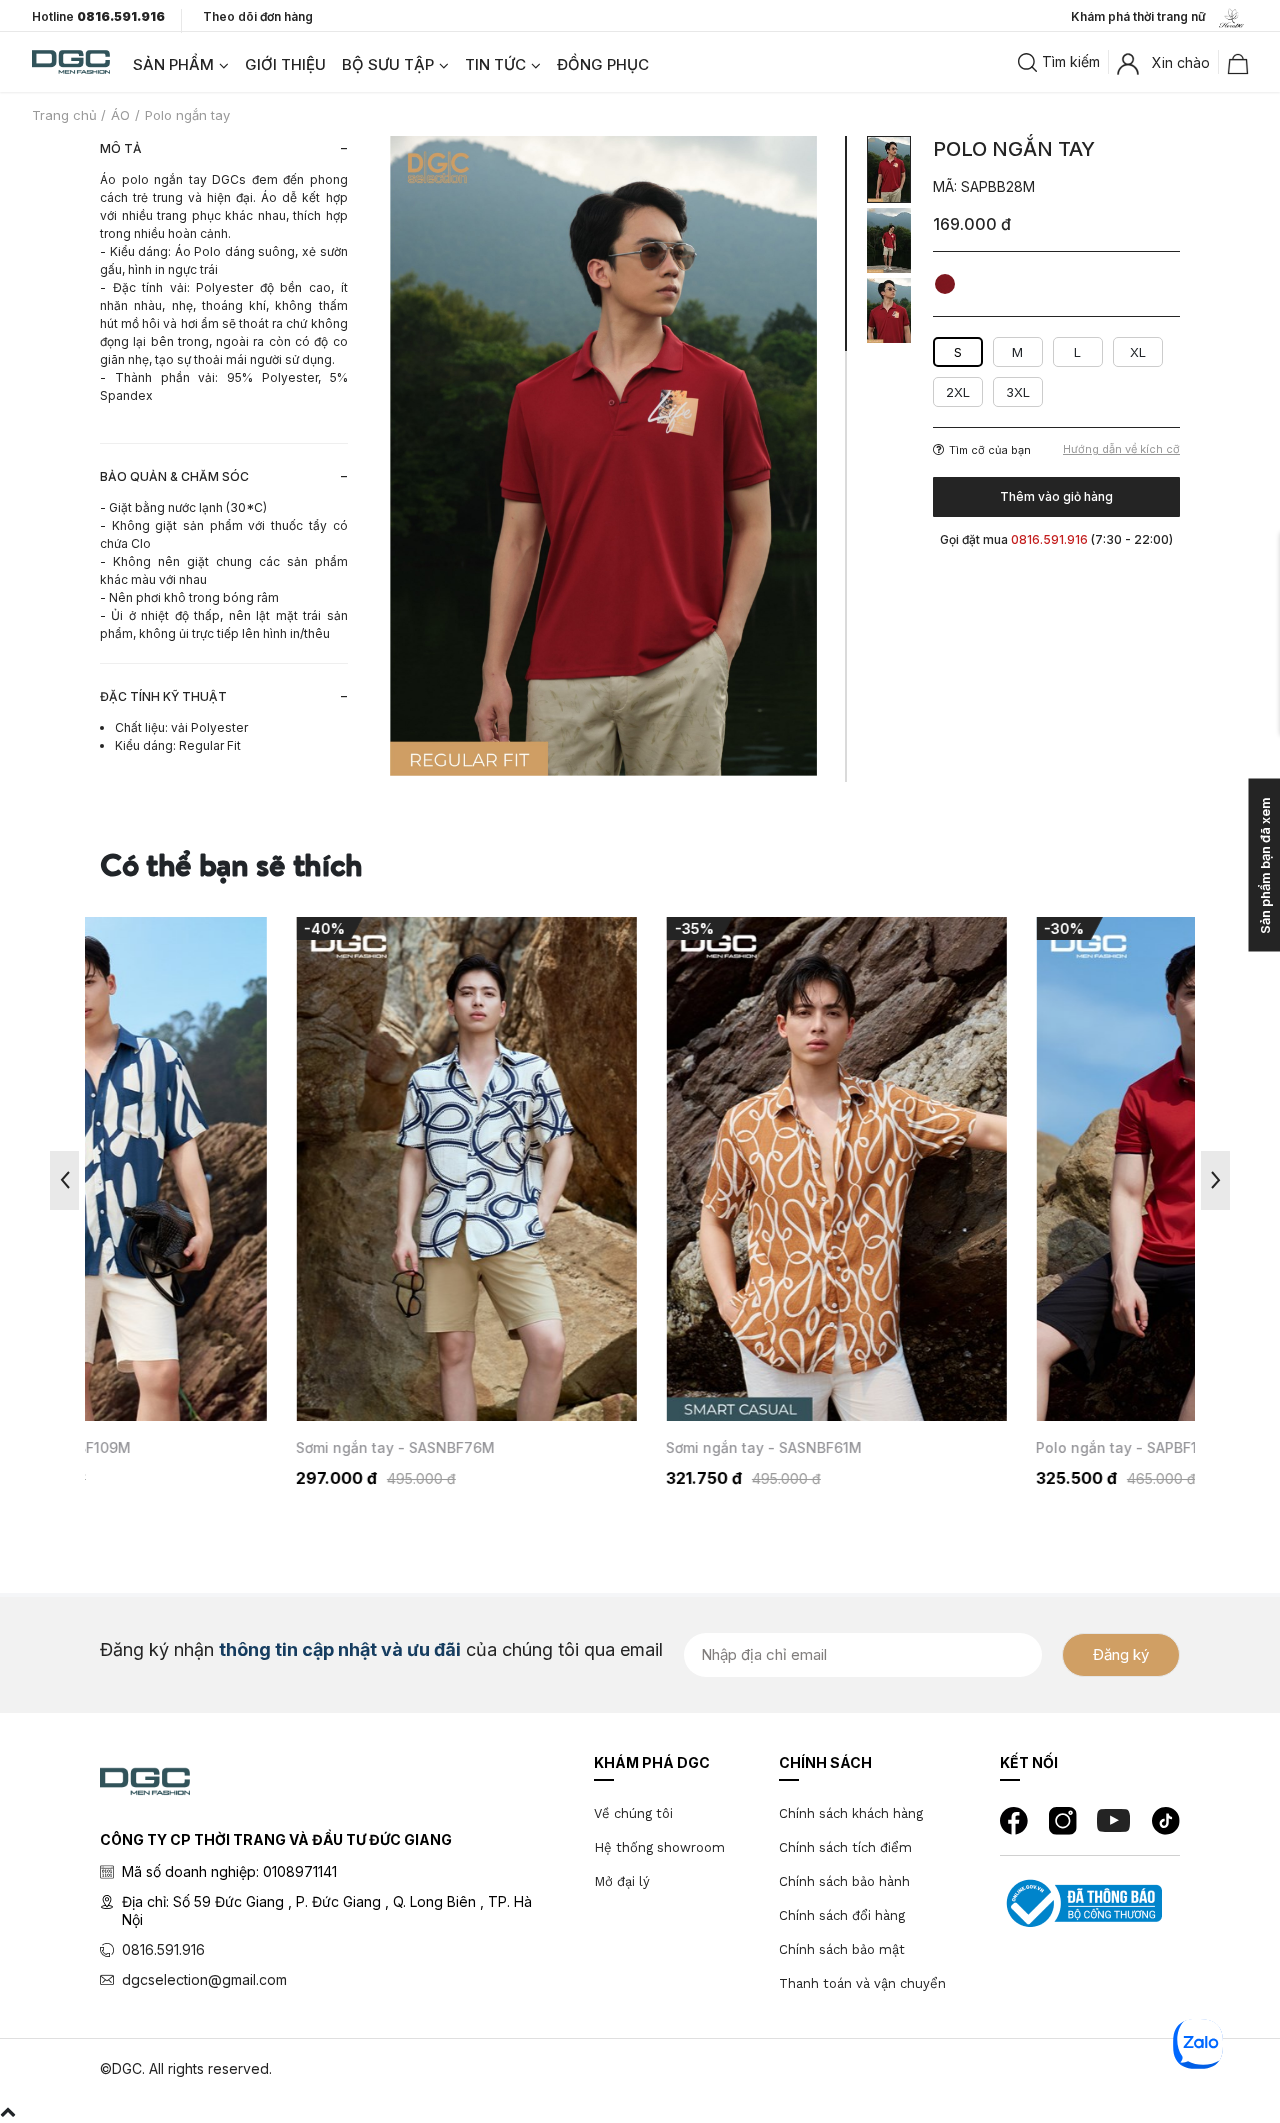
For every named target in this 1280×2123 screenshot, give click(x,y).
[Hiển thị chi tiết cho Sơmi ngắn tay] (270, 1169)
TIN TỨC (495, 64)
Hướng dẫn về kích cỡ (1121, 449)
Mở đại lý (622, 1881)
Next (1215, 1180)
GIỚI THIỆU (285, 64)
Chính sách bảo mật (842, 1949)
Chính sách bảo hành (844, 1881)
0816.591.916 (163, 1949)
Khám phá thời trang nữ (1143, 16)
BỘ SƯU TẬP (388, 64)
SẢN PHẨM (173, 64)
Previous (64, 1180)
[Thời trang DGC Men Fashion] (71, 60)
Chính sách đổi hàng (842, 1915)
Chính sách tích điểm (845, 1847)
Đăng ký (1121, 1654)
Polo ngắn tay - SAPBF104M (935, 1447)
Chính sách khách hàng (851, 1813)
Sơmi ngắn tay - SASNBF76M (198, 1447)
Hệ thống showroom (659, 1847)
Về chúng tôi (633, 1813)
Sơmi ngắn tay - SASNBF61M (567, 1447)
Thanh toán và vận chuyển (862, 1983)
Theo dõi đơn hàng (258, 16)
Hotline (98, 17)
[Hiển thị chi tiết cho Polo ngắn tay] (1010, 1169)
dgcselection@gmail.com (204, 1979)
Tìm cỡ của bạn (990, 450)
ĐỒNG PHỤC (603, 64)
